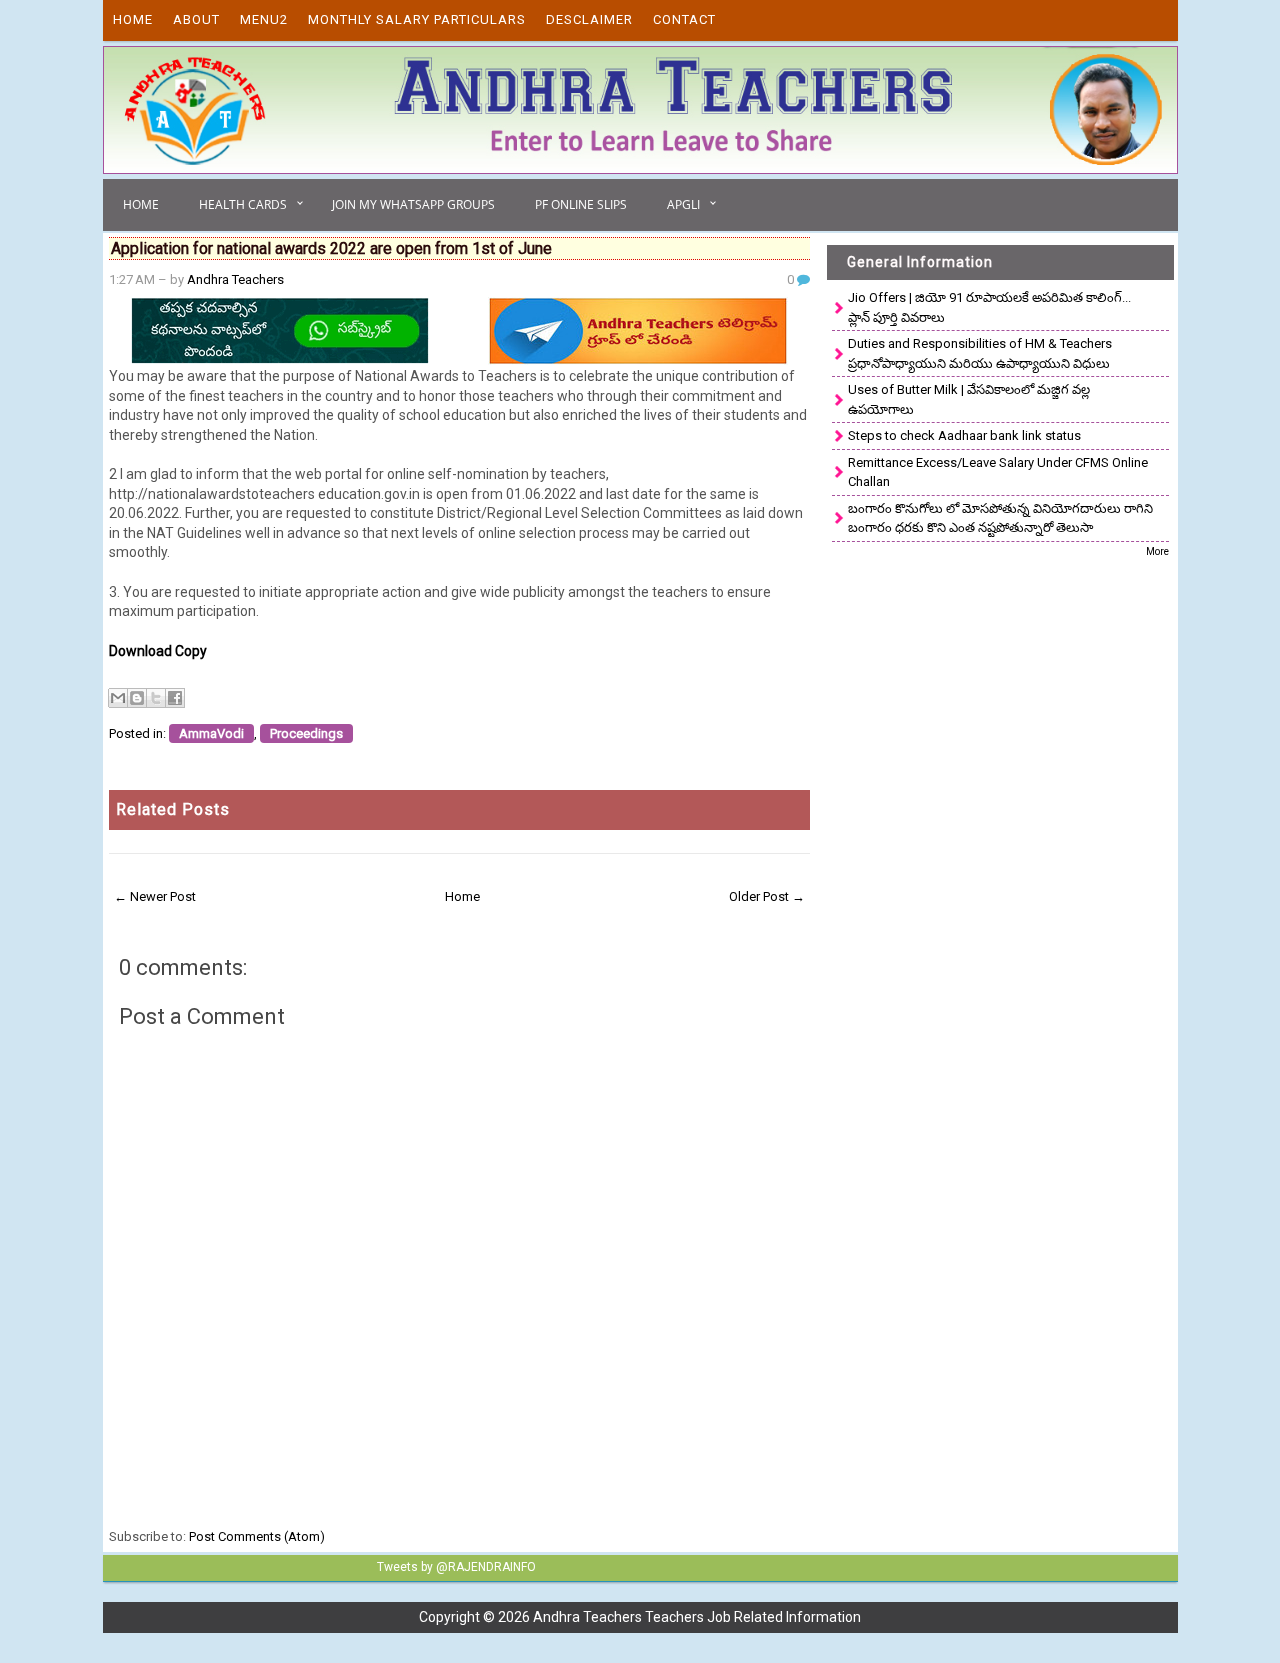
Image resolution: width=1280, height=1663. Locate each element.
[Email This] (118, 698)
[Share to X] (156, 698)
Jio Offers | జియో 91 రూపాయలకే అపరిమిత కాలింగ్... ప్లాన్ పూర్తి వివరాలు (989, 307)
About (196, 19)
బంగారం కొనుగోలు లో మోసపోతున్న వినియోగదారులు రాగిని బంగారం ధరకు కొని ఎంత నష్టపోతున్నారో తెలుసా (1000, 518)
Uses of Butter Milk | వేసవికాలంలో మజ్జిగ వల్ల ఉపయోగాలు (969, 399)
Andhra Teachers (235, 279)
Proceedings (306, 733)
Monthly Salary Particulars (417, 19)
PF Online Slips (581, 204)
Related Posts (173, 809)
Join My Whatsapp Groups (413, 204)
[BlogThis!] (137, 698)
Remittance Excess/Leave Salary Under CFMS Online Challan (998, 472)
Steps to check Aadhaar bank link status (964, 435)
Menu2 (264, 19)
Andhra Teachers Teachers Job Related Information (697, 1617)
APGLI (683, 204)
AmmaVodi (211, 733)
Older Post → (767, 896)
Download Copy (158, 651)
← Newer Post (155, 896)
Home (133, 19)
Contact (684, 19)
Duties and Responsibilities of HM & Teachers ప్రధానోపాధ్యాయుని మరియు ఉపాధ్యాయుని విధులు (980, 353)
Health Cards (243, 204)
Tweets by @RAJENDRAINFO (456, 1567)
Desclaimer (589, 19)
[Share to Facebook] (175, 698)
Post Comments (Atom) (257, 1536)
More (1157, 551)
